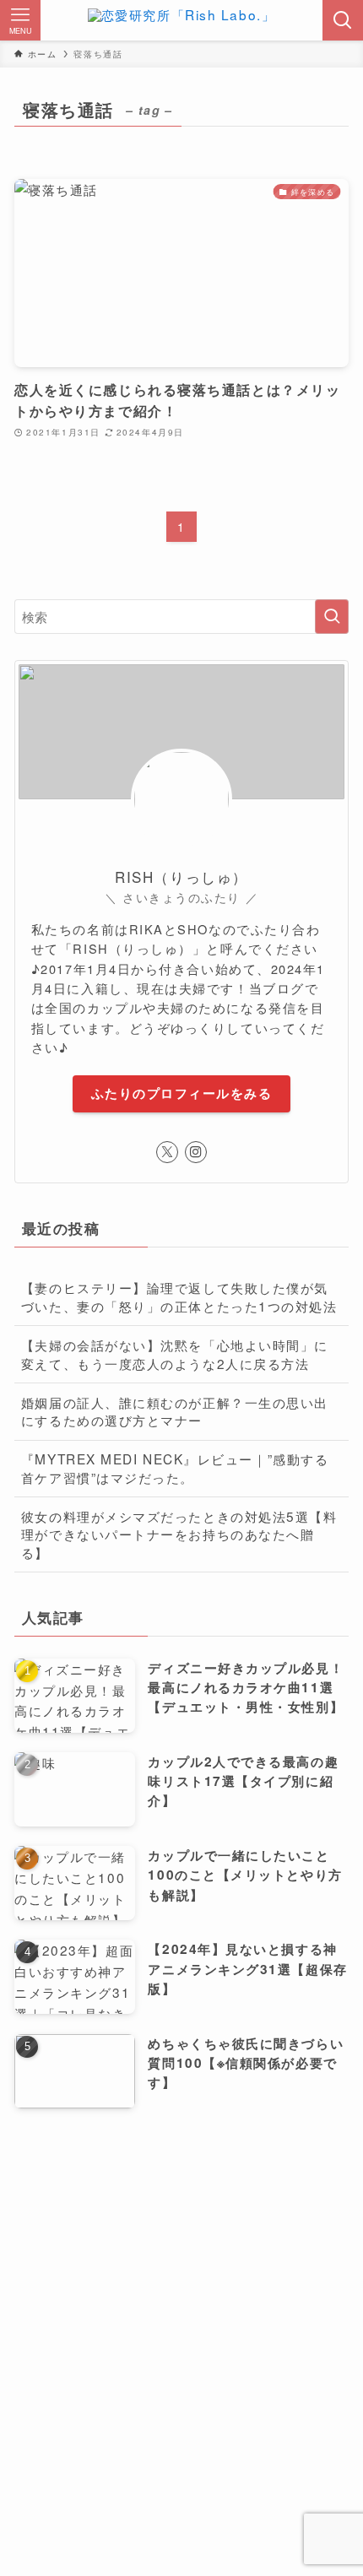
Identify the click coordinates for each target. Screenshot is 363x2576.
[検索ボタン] (343, 20)
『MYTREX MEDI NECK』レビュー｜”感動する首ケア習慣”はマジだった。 (175, 1468)
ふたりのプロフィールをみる (181, 1093)
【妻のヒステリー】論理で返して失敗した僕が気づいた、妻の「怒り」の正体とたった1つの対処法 (179, 1296)
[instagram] (196, 1152)
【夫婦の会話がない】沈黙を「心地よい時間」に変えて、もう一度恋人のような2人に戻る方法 (175, 1354)
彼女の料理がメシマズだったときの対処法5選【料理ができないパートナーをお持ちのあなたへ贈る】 (179, 1534)
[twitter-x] (167, 1152)
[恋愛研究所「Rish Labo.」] (181, 20)
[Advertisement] (181, 2316)
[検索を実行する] (332, 617)
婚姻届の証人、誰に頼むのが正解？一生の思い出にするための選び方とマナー (175, 1411)
